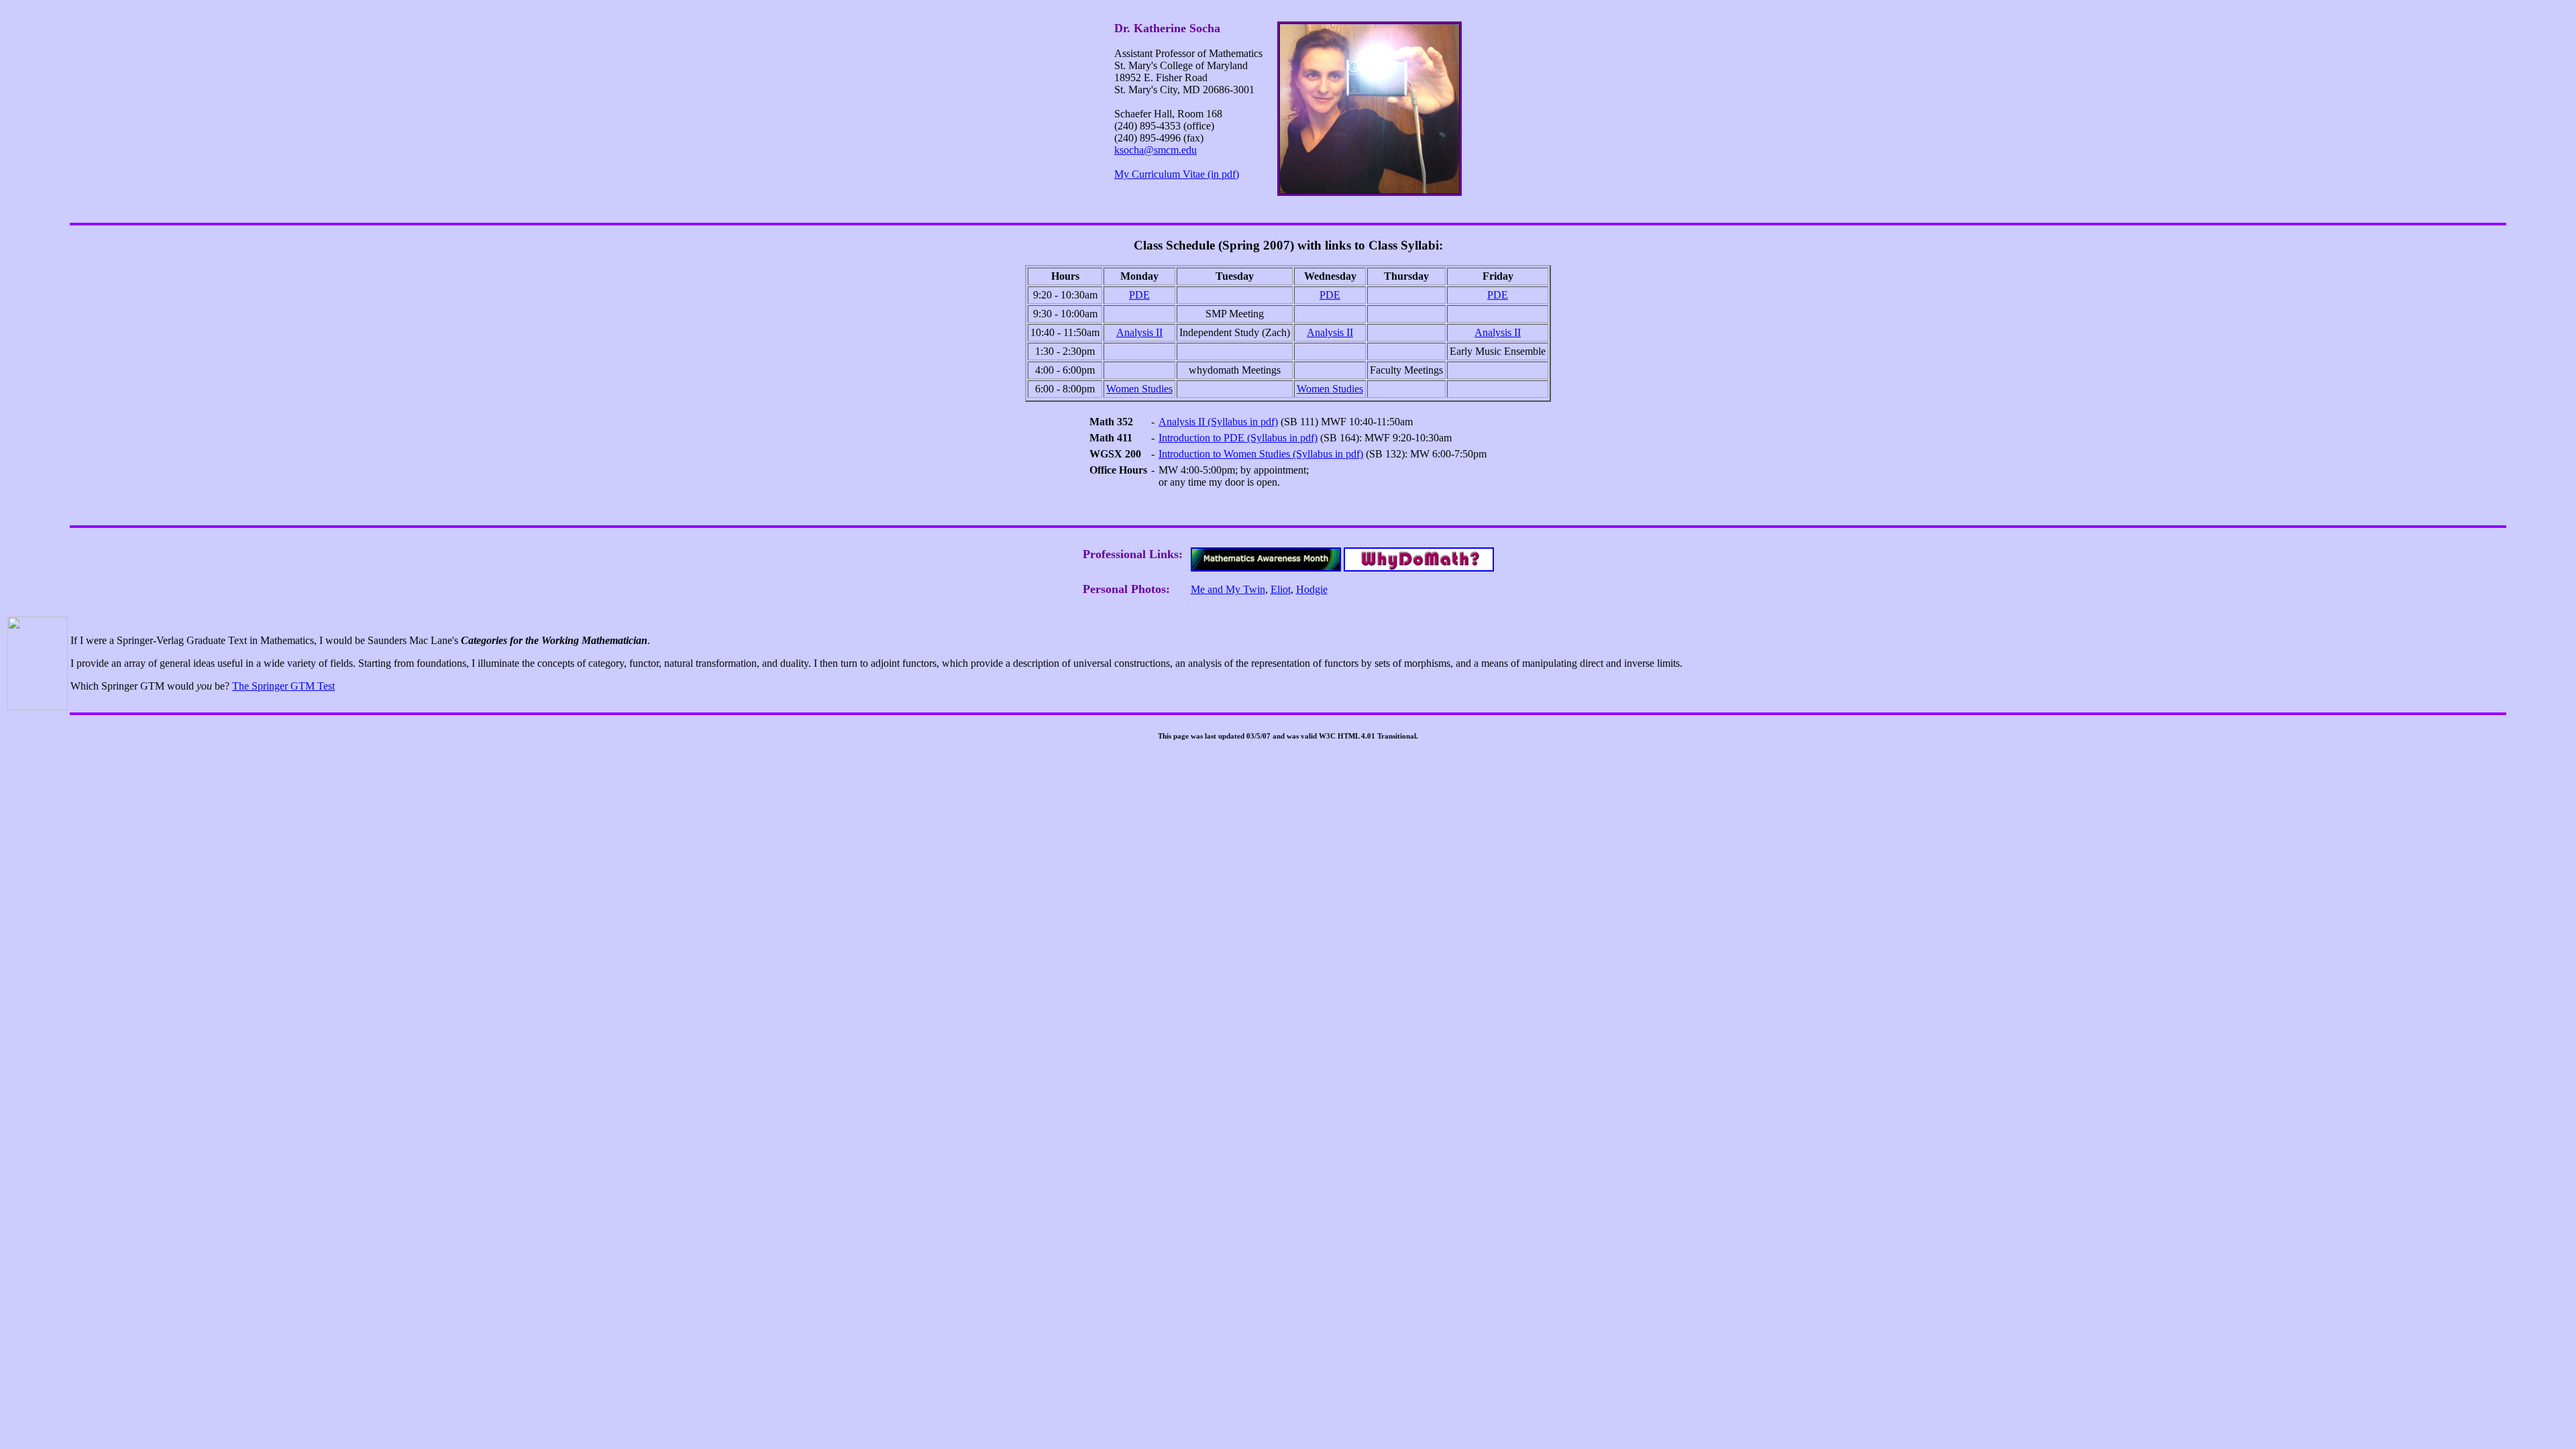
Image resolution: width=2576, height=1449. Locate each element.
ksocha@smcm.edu (1156, 150)
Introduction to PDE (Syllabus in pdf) (1238, 438)
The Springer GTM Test (283, 686)
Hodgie (1312, 589)
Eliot (1281, 589)
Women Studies (1139, 389)
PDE (1139, 295)
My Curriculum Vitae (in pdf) (1177, 174)
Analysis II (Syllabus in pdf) (1218, 422)
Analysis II (1139, 332)
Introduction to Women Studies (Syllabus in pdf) (1261, 454)
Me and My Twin (1228, 589)
